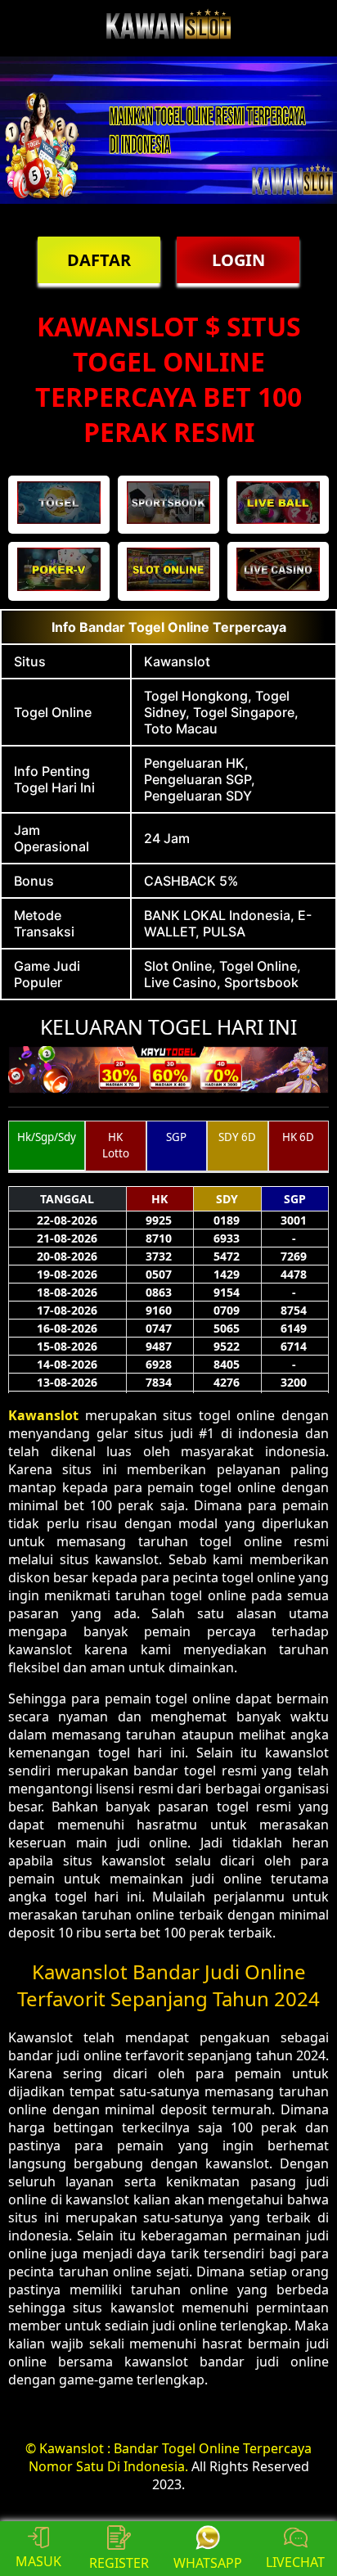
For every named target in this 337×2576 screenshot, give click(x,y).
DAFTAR (99, 260)
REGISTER (119, 2563)
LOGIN (238, 260)
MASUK (38, 2561)
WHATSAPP (208, 2563)
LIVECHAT (295, 2562)
